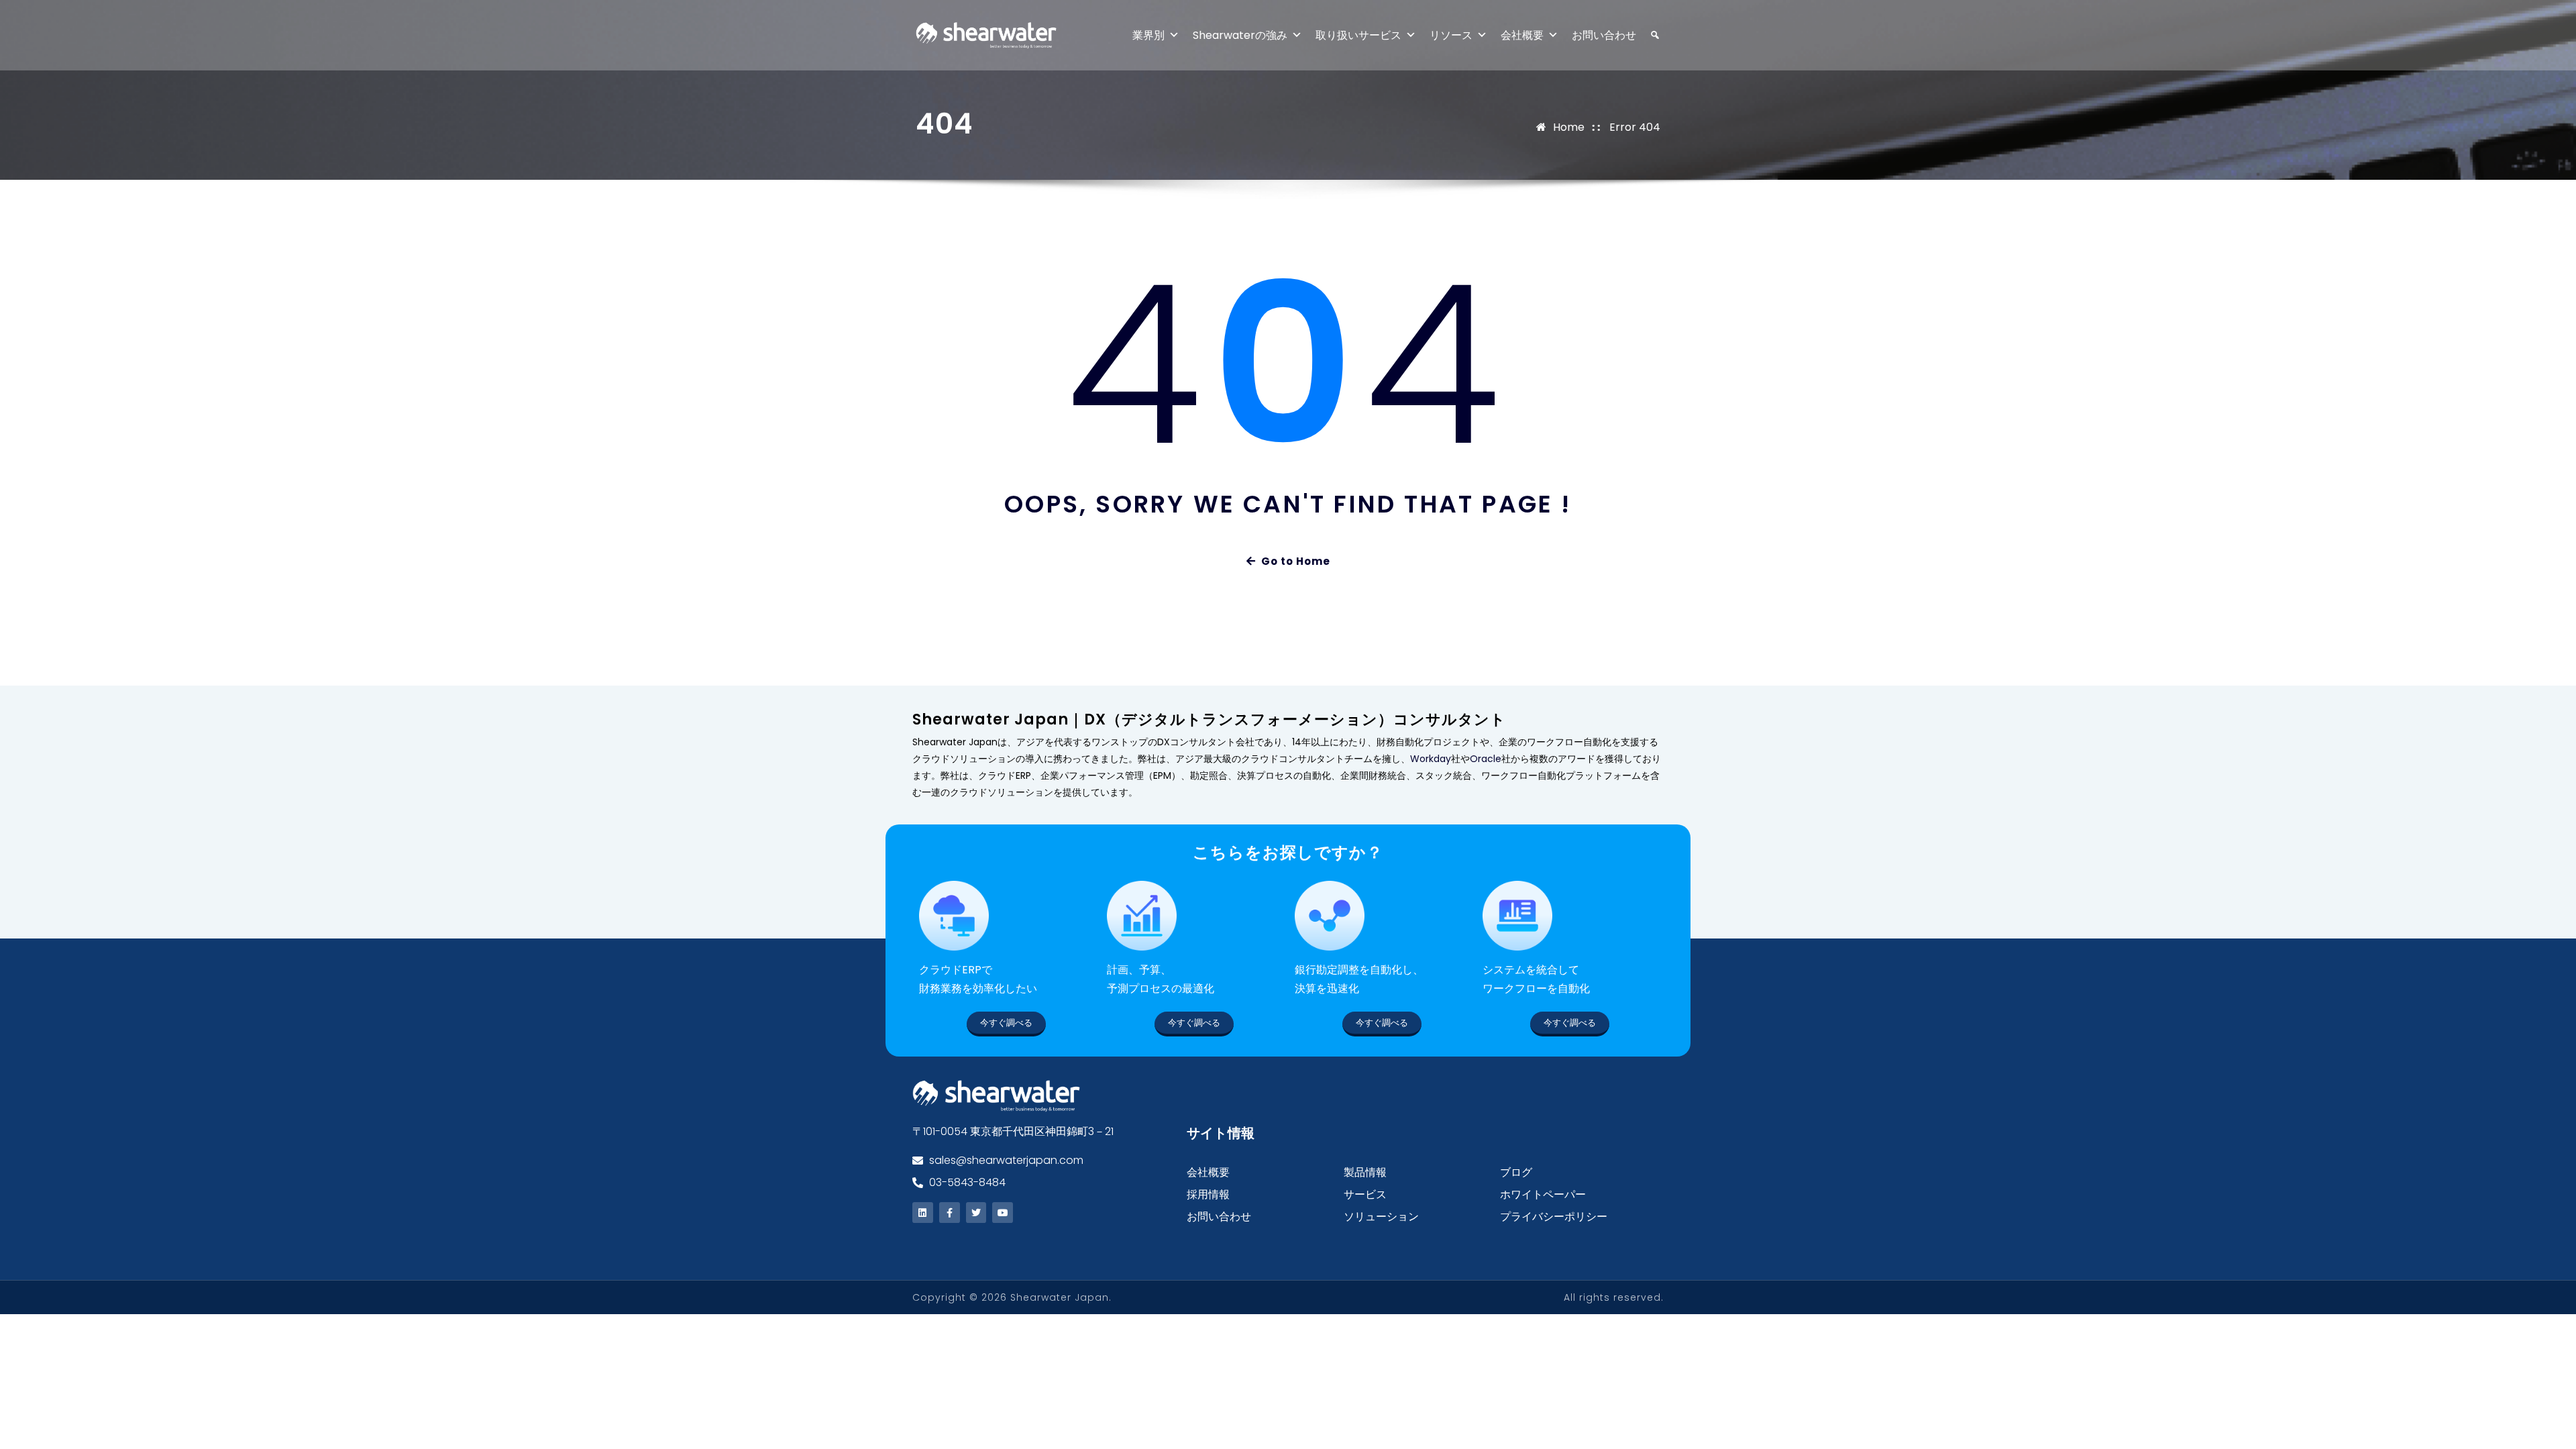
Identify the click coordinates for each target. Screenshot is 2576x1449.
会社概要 (1522, 35)
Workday (1431, 759)
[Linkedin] (923, 1213)
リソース (1451, 35)
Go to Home (1296, 561)
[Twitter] (976, 1213)
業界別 (1148, 35)
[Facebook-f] (950, 1213)
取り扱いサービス (1358, 35)
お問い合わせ (1604, 35)
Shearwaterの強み (1240, 35)
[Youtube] (1003, 1213)
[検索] (1648, 35)
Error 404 (1635, 127)
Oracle (1486, 759)
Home (1569, 127)
